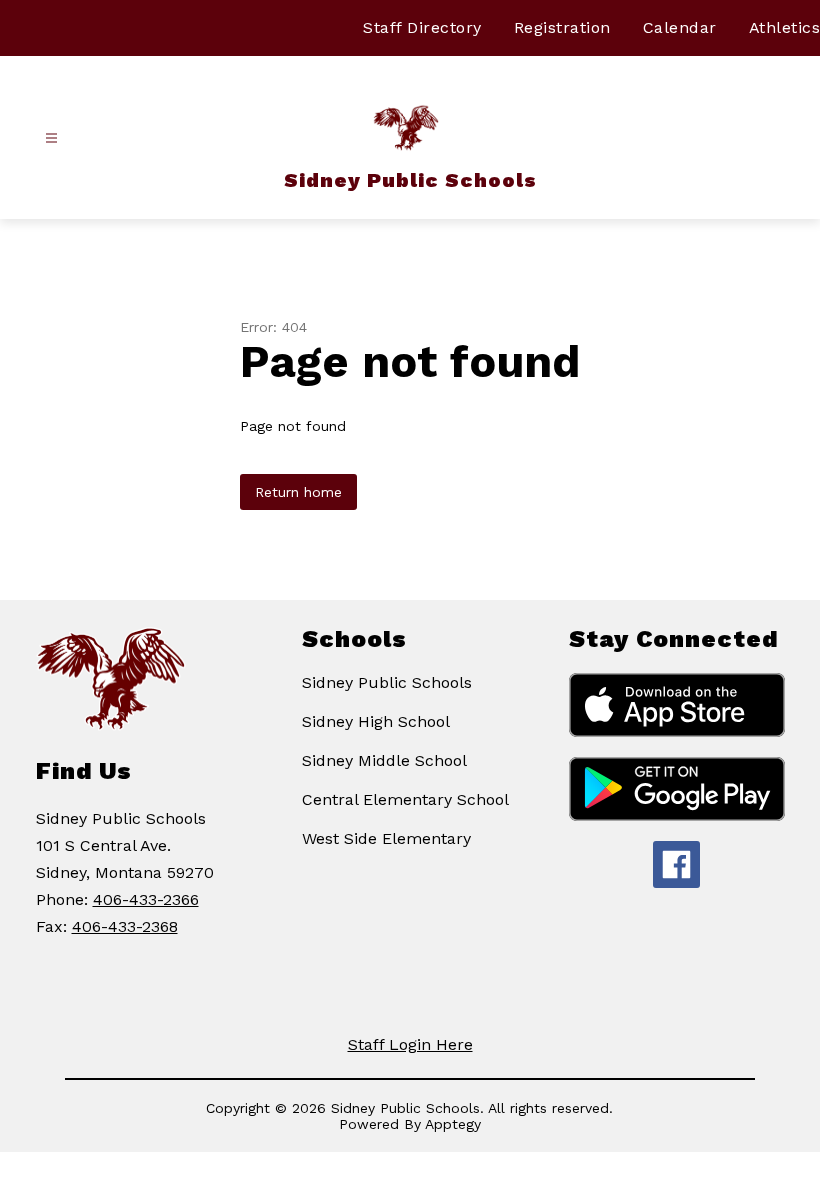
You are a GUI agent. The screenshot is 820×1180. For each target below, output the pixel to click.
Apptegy (453, 1124)
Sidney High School (376, 721)
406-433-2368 (125, 926)
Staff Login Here (410, 1044)
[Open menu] (51, 138)
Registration (562, 27)
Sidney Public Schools (387, 682)
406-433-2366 (146, 899)
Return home (298, 492)
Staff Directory (422, 27)
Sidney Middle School (384, 760)
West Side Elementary (386, 838)
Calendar (680, 27)
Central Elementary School (405, 799)
